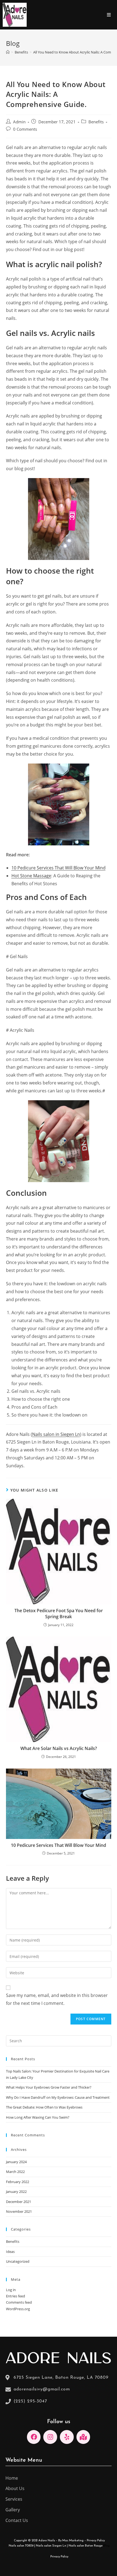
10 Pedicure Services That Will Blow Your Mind (59, 868)
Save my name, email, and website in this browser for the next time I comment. (57, 1999)
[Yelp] (67, 2437)
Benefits (96, 122)
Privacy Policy (96, 2541)
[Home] (8, 52)
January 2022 (16, 2192)
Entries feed (16, 2296)
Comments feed (19, 2302)
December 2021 (19, 2202)
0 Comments (25, 129)
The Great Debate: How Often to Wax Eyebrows (44, 2107)
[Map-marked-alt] (83, 2437)
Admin (19, 122)
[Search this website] (59, 2040)
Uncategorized (18, 2261)
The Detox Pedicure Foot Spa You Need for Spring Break (59, 1614)
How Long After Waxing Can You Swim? (38, 2117)
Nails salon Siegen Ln (51, 2546)
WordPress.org (18, 2309)
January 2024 (16, 2162)
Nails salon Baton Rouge (86, 2546)
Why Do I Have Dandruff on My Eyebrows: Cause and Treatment (58, 2097)
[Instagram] (50, 2437)
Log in (11, 2290)
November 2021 (19, 2211)
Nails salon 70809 (21, 2546)
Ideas (10, 2252)
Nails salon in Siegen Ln (56, 1434)
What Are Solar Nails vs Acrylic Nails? (59, 1748)
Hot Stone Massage (31, 876)
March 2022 (15, 2172)
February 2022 (18, 2182)
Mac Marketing (73, 2541)
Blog (107, 2546)
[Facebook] (34, 2437)
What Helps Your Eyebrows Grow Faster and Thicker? (49, 2087)
